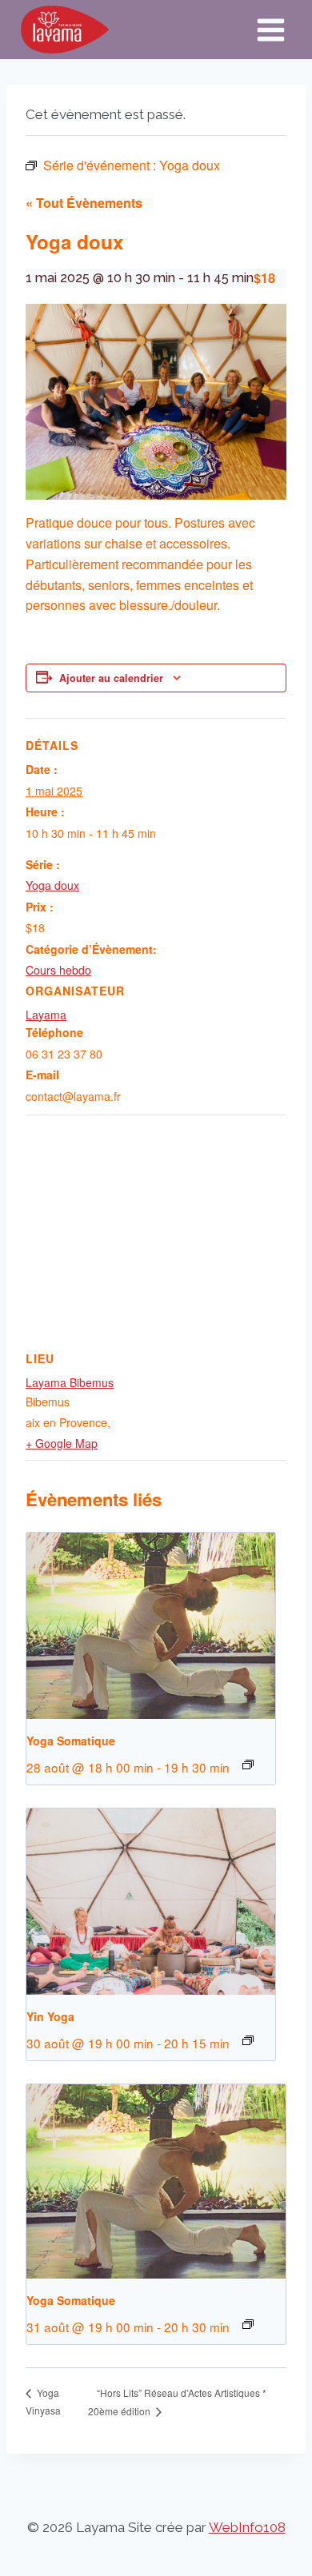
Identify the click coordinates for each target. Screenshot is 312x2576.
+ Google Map (62, 1443)
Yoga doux (52, 885)
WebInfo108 (247, 2527)
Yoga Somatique (71, 1741)
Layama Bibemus (70, 1382)
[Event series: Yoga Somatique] (248, 1765)
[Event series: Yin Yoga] (248, 2040)
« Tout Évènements (84, 203)
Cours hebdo (58, 970)
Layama (46, 1015)
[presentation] (151, 1626)
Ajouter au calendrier (111, 678)
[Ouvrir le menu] (270, 30)
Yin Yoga (50, 2016)
